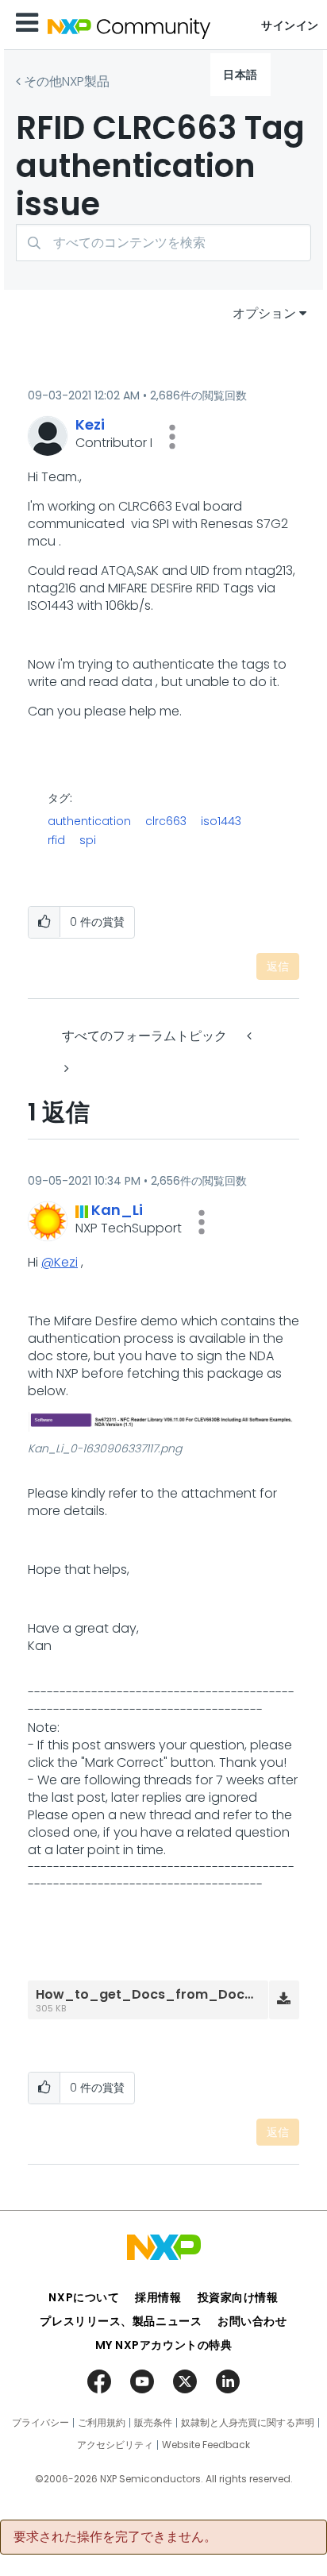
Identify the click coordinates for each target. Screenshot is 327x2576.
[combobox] (163, 243)
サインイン (290, 25)
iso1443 (221, 821)
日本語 (240, 75)
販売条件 (153, 2423)
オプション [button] (264, 313)
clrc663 (166, 821)
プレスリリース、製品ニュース (121, 2321)
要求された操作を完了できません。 (115, 2537)
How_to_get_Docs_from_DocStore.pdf (171, 1994)
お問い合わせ (252, 2321)
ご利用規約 (102, 2423)
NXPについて (84, 2297)
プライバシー (40, 2423)
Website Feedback (206, 2445)
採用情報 (158, 2297)
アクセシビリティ (115, 2445)
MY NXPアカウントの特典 (164, 2345)
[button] (172, 437)
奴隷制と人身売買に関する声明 (248, 2423)
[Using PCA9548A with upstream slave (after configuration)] (251, 1036)
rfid (56, 840)
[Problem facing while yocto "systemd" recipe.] (65, 1068)
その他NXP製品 (67, 81)
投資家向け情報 (238, 2297)
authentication (89, 821)
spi (88, 840)
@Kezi (60, 1262)
